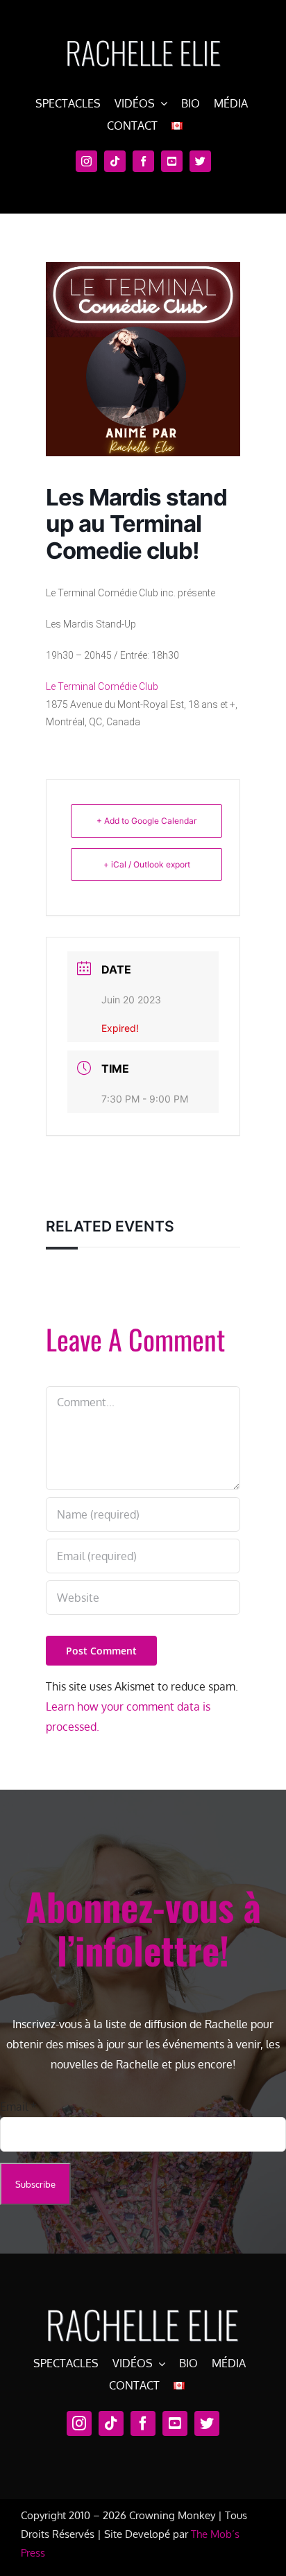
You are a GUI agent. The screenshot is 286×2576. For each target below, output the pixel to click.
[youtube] (172, 161)
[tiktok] (115, 161)
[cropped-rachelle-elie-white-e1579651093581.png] (143, 33)
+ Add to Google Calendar (146, 821)
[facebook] (143, 161)
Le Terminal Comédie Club (102, 686)
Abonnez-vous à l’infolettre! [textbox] (143, 1928)
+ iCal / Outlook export (147, 864)
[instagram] (86, 161)
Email (18, 2107)
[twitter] (200, 161)
